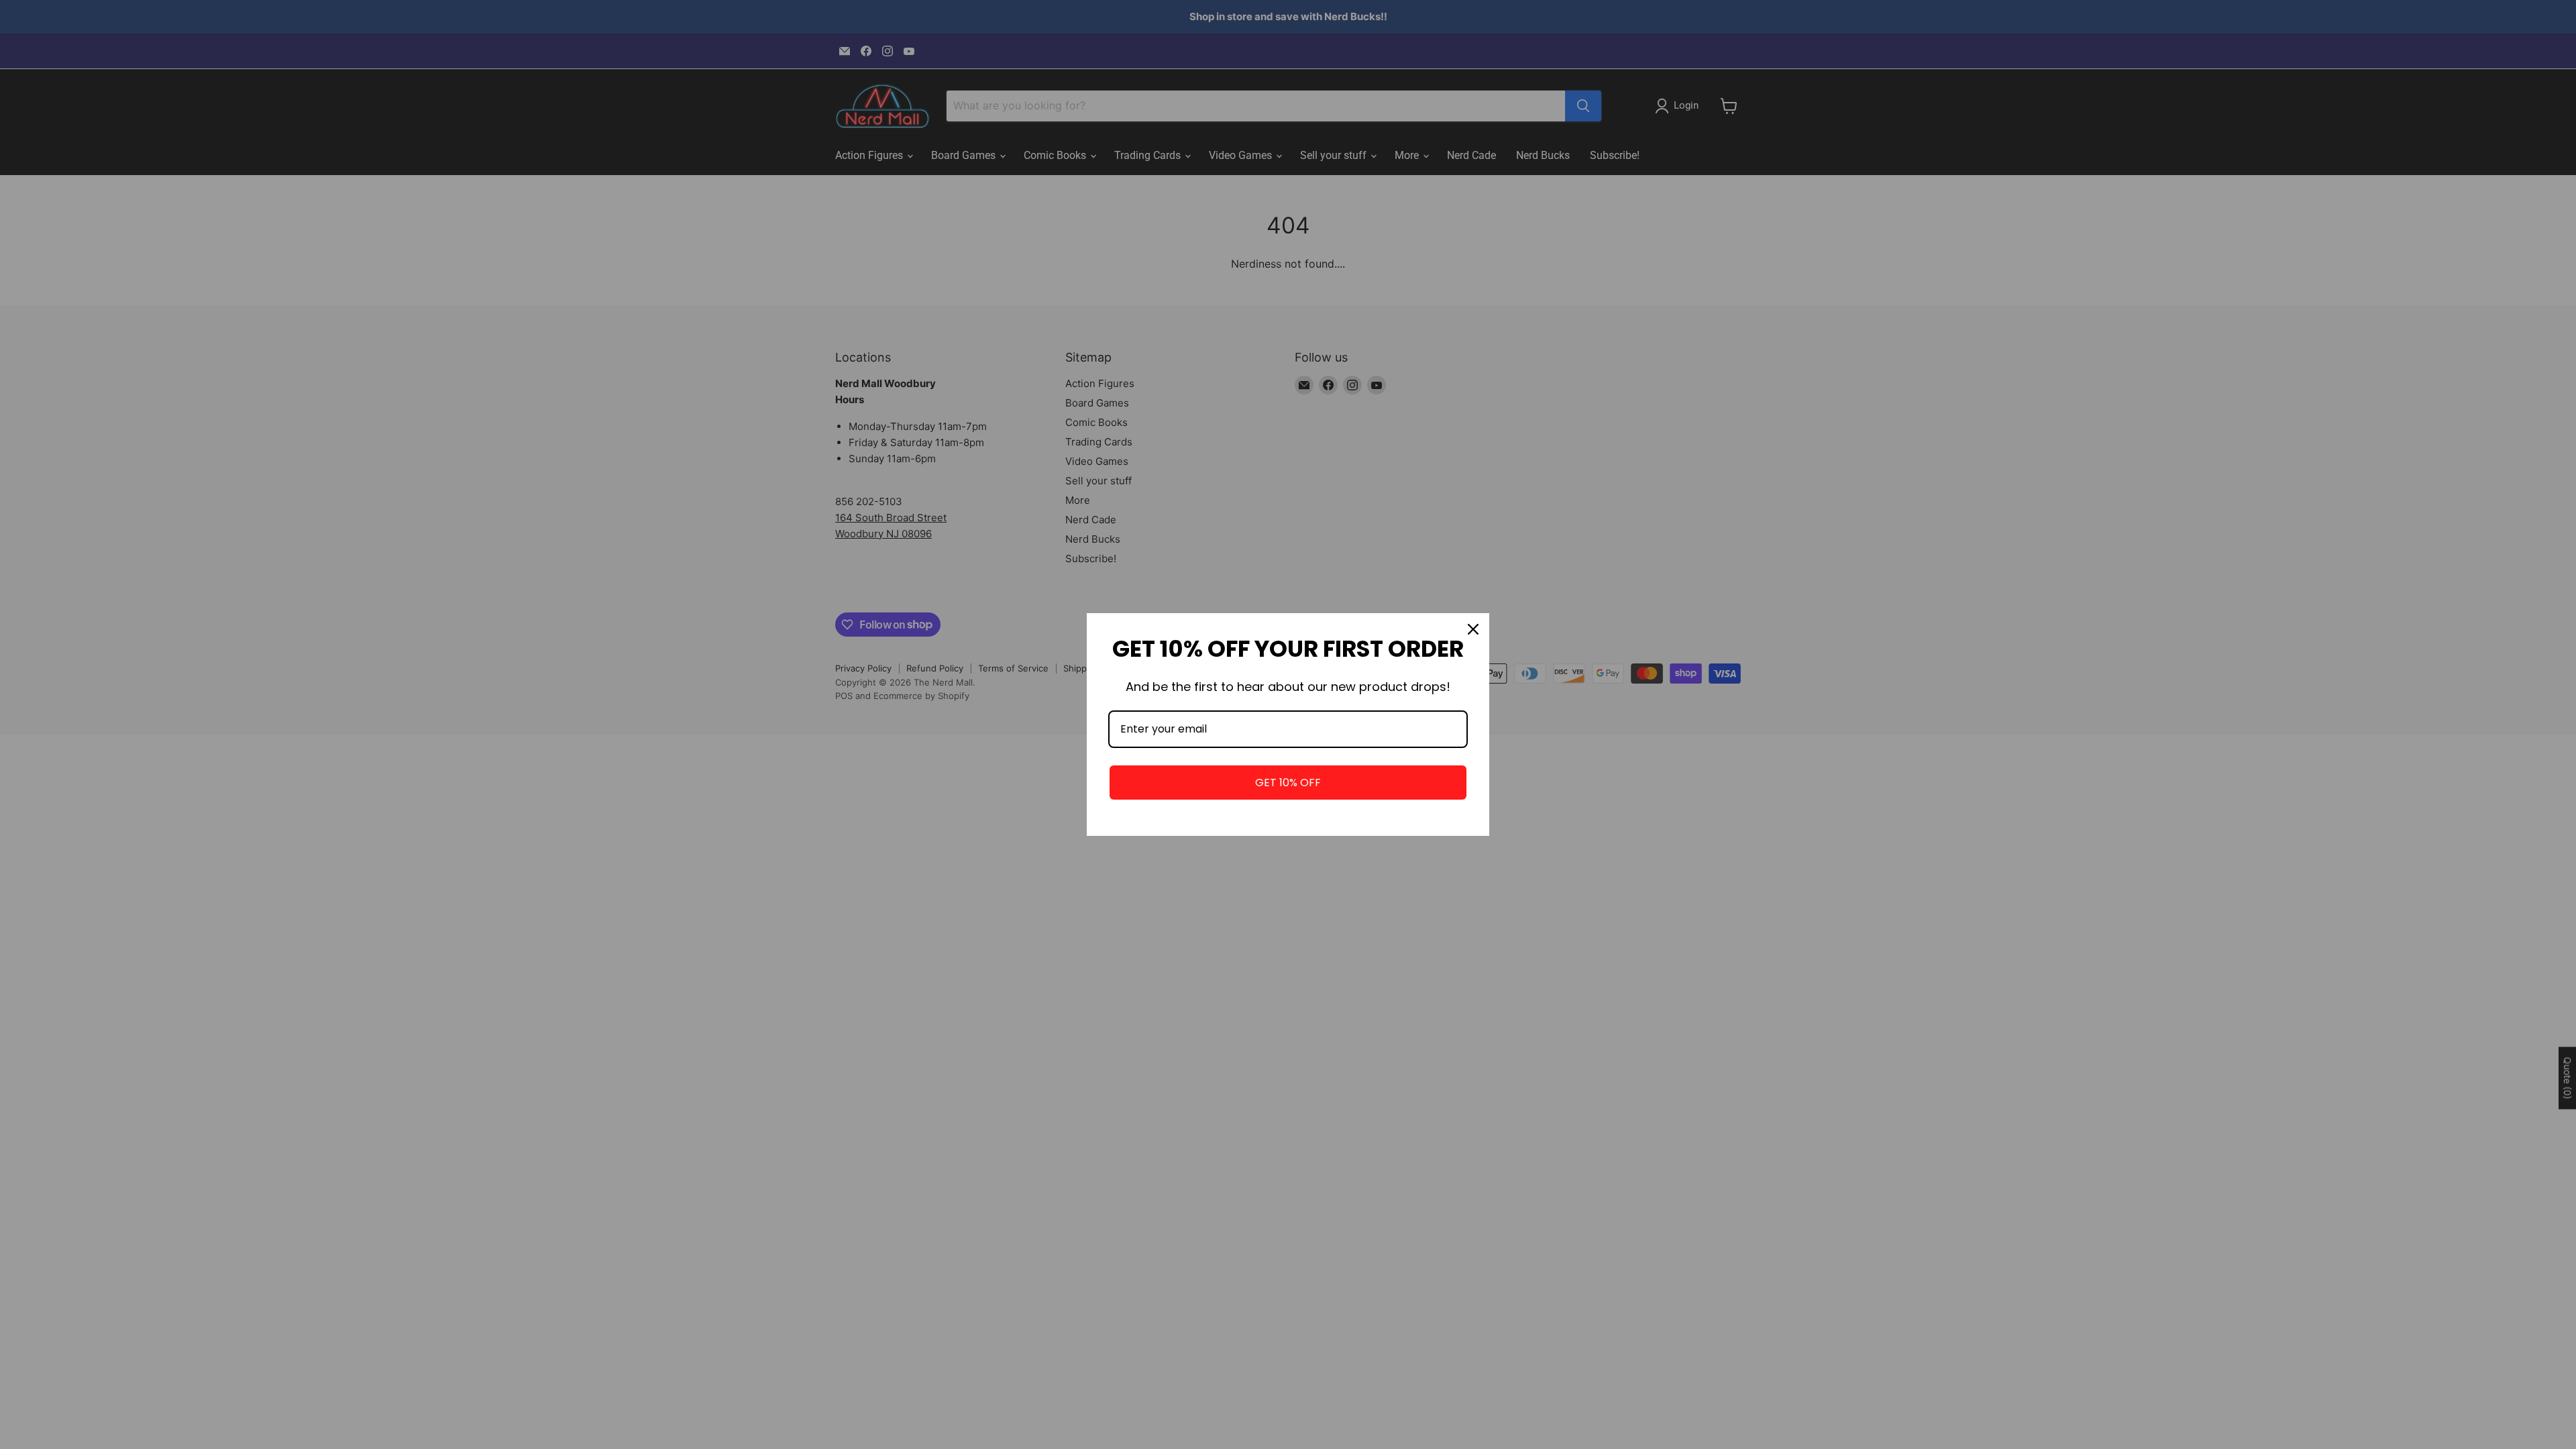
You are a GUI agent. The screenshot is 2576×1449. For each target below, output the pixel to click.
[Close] (1473, 629)
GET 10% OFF (1288, 783)
